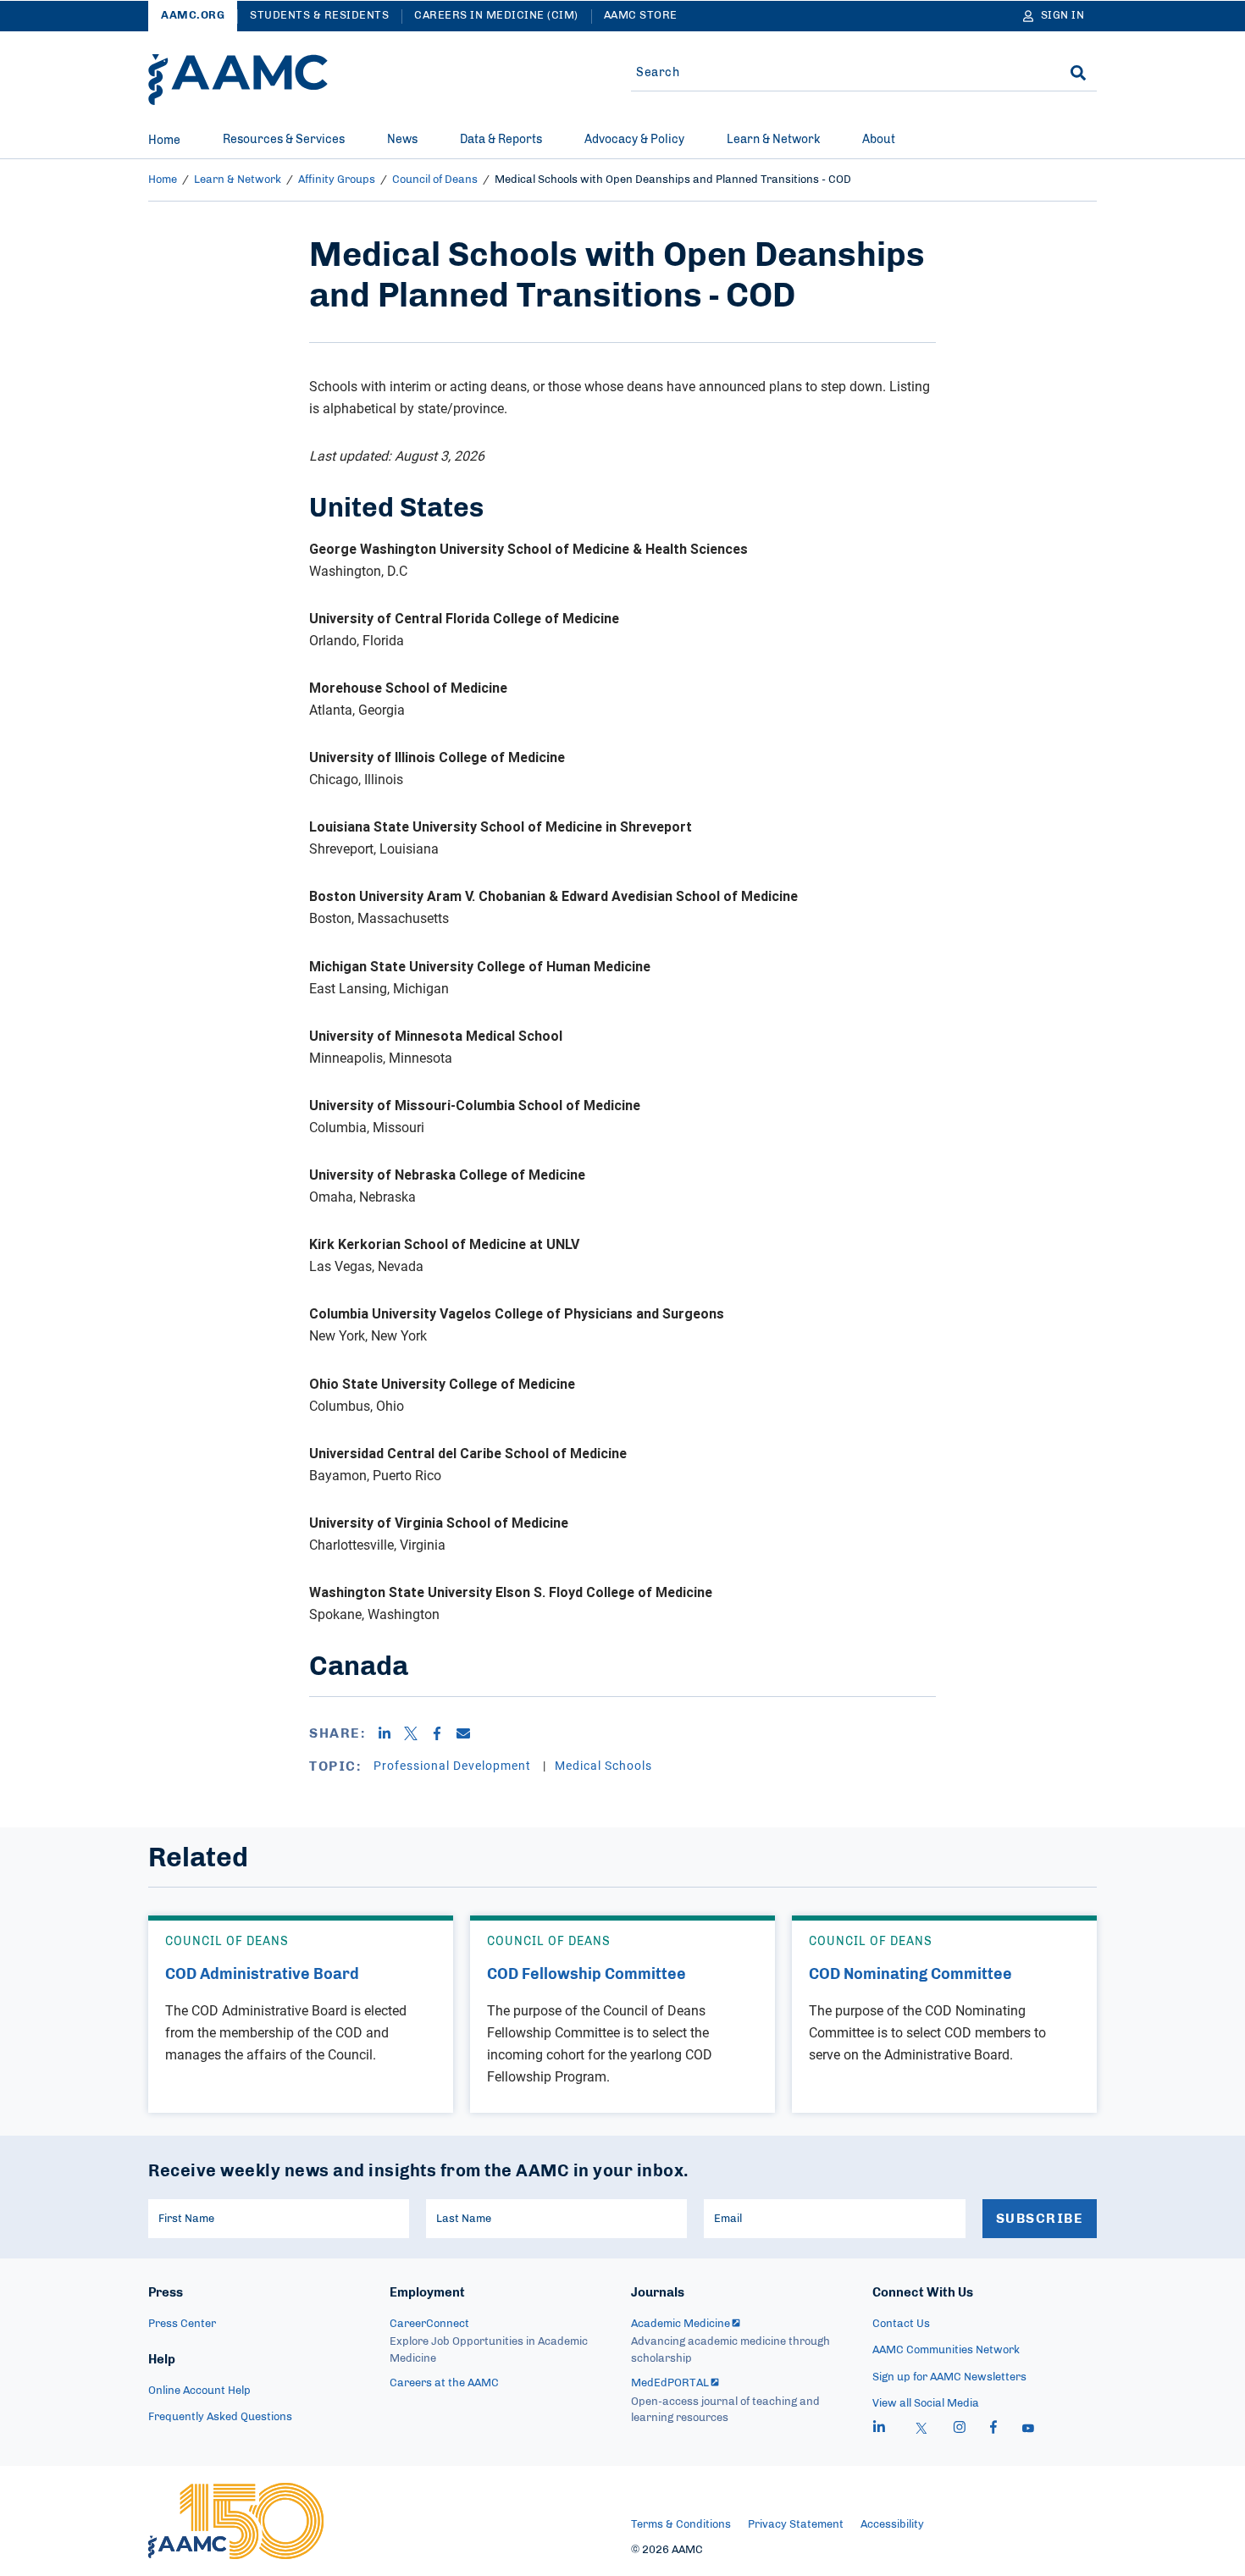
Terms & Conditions (681, 2525)
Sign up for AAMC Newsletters (949, 2377)
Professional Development (454, 1765)
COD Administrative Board (262, 1975)
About (879, 140)
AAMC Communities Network (946, 2350)
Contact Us (901, 2324)
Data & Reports (501, 140)
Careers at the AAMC (444, 2383)
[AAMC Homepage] (236, 2521)
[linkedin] (879, 2430)
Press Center (182, 2324)
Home (164, 141)
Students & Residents (319, 16)
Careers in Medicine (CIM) (496, 16)
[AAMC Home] (238, 80)
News (402, 140)
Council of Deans (435, 180)
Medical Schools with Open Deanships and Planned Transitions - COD (673, 180)
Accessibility (892, 2525)
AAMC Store (641, 16)
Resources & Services (284, 140)
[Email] (470, 1733)
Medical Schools (603, 1765)
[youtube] (1028, 2430)
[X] (417, 1733)
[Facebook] (443, 1733)
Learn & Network (773, 140)
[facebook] (993, 2430)
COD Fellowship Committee (587, 1975)
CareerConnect (429, 2324)
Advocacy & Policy (634, 140)
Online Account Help (199, 2391)
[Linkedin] (391, 1733)
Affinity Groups (337, 180)
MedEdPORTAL (670, 2383)
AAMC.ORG (193, 16)
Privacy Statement (796, 2525)
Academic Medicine (681, 2324)
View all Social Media (926, 2404)
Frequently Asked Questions (220, 2417)
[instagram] (960, 2430)
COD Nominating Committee (910, 1975)
